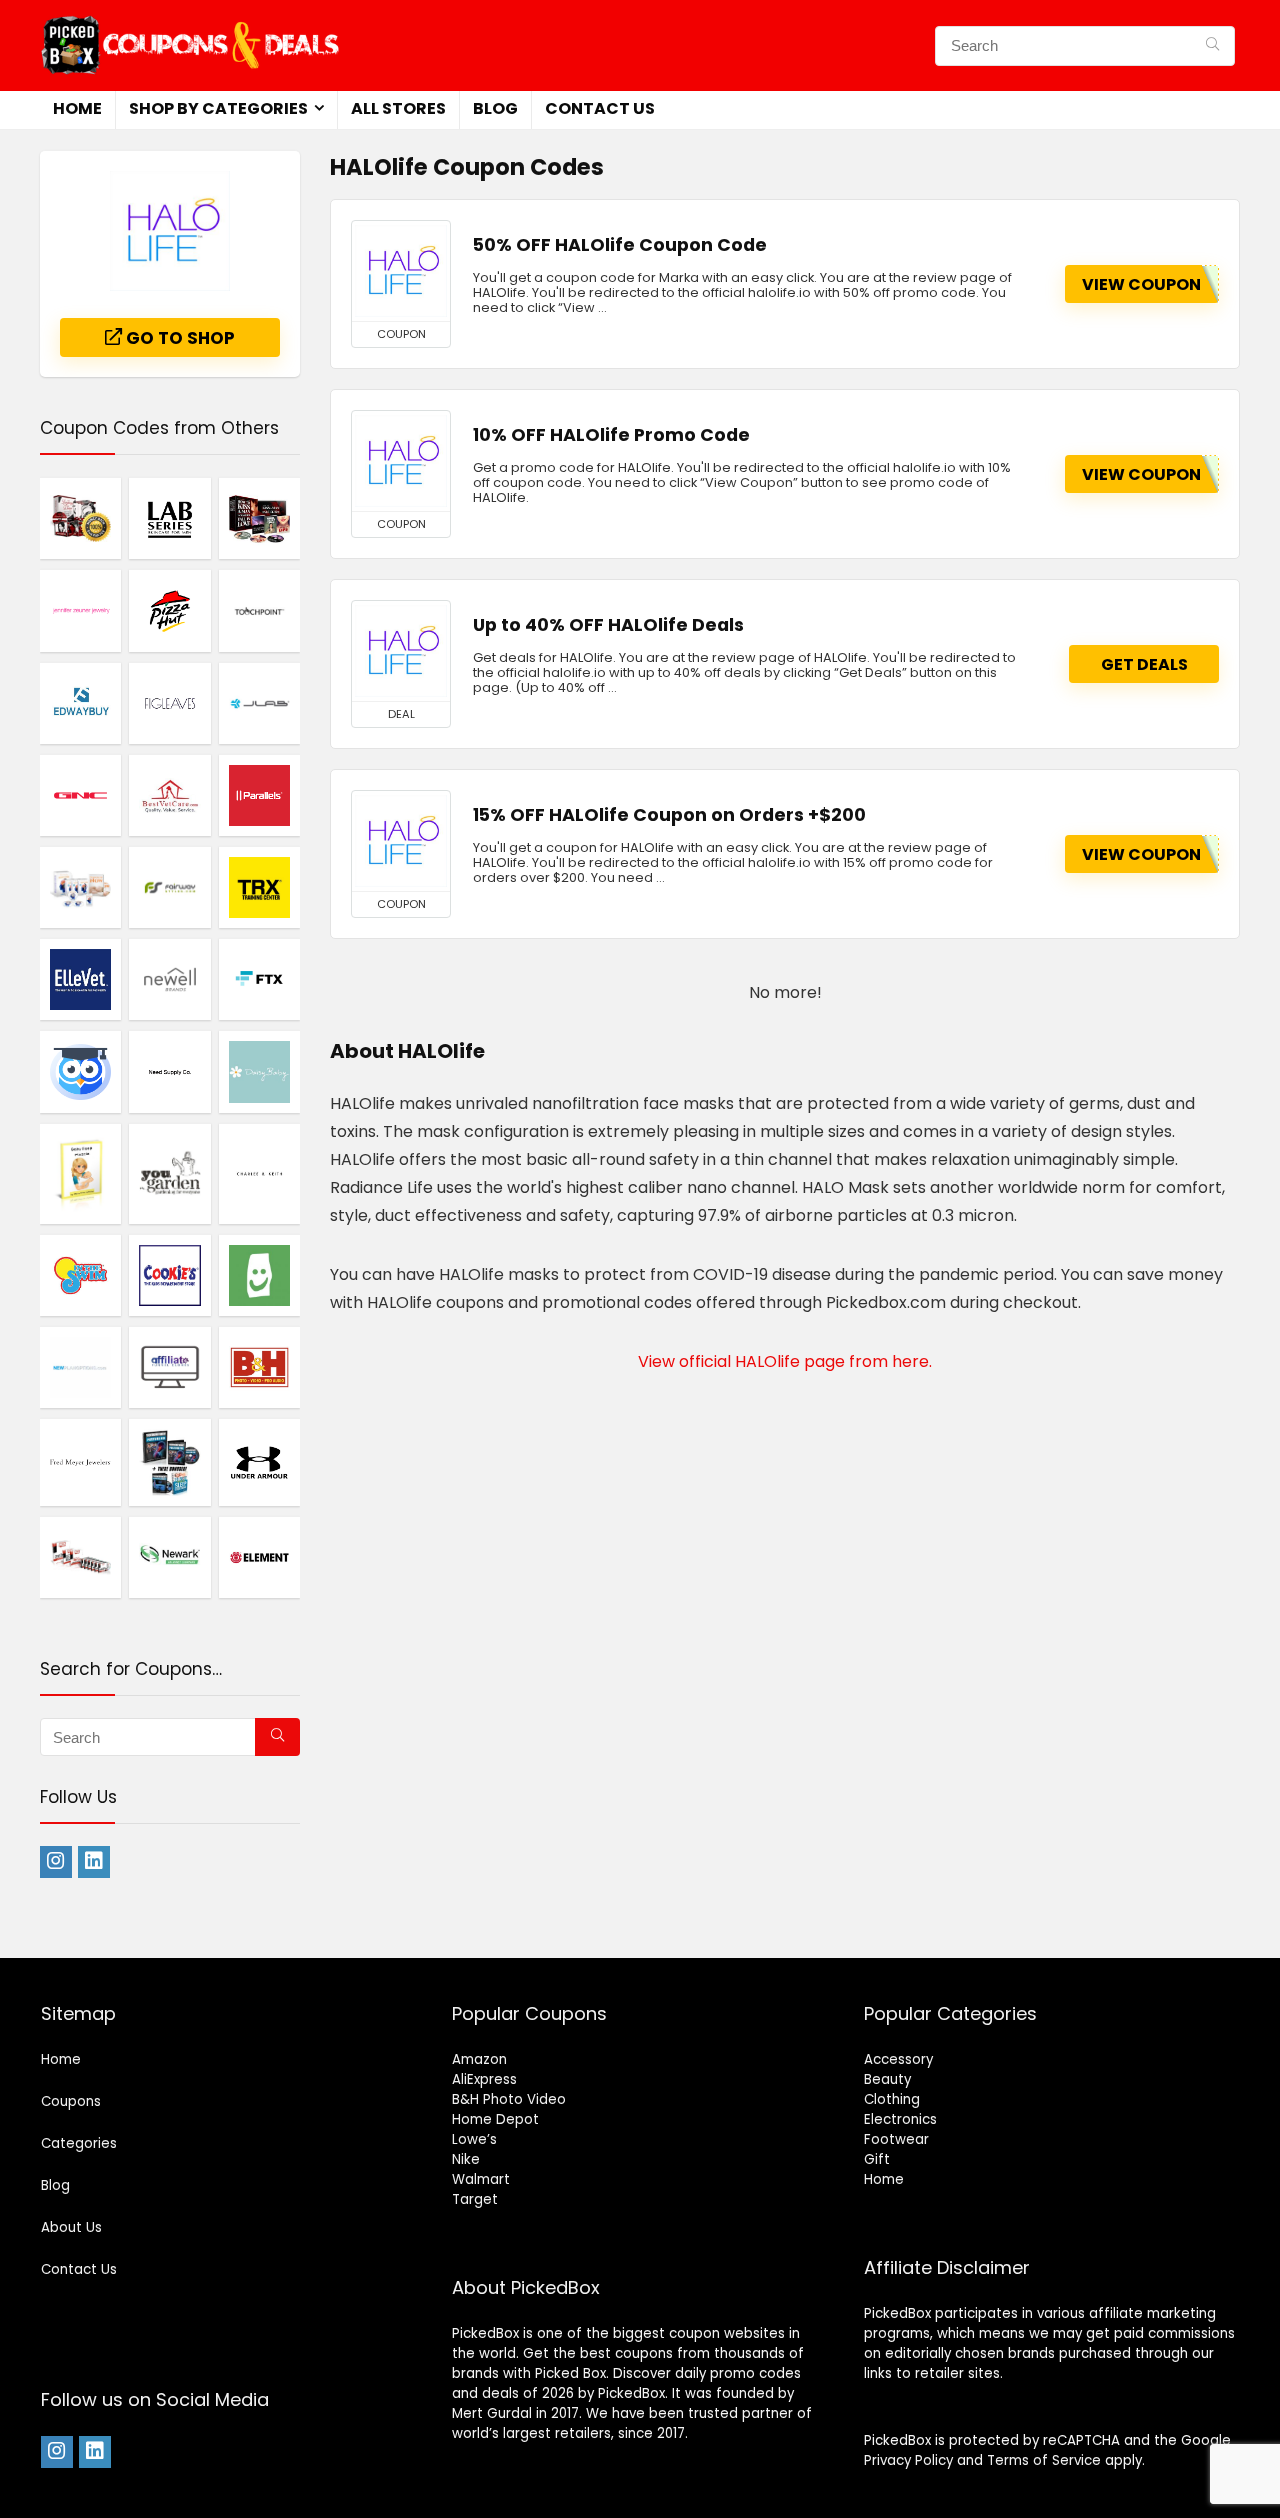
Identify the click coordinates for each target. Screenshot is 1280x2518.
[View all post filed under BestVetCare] (169, 795)
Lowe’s (474, 2139)
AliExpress (484, 2079)
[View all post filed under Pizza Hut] (169, 610)
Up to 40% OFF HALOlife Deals (608, 625)
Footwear (896, 2139)
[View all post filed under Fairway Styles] (169, 887)
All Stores (398, 108)
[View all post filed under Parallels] (259, 795)
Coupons (71, 2101)
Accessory (898, 2059)
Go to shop (178, 338)
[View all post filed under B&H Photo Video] (259, 1367)
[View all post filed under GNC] (80, 795)
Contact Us (600, 108)
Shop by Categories (218, 108)
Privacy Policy (908, 2460)
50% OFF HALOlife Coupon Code (620, 245)
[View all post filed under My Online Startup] (80, 1071)
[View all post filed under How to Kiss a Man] (259, 518)
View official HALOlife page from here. (785, 1361)
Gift (877, 2159)
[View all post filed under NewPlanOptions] (80, 1367)
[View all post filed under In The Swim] (80, 1275)
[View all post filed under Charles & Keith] (259, 1173)
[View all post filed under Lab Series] (169, 518)
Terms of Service (1044, 2460)
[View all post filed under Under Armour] (259, 1462)
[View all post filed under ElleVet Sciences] (80, 979)
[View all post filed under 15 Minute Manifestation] (80, 887)
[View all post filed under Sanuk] (259, 1275)
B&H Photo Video (509, 2099)
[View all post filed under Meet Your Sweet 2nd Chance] (80, 1557)
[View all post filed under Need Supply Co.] (169, 1071)
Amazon (479, 2059)
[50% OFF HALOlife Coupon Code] (401, 271)
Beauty (887, 2079)
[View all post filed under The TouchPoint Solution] (259, 610)
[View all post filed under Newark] (169, 1557)
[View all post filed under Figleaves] (169, 703)
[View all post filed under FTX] (259, 979)
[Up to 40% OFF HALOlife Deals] (401, 651)
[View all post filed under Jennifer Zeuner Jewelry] (80, 610)
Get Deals (1144, 664)
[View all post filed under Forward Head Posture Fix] (169, 1462)
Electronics (900, 2119)
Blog (495, 108)
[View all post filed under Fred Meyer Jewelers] (80, 1462)
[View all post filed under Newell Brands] (169, 979)
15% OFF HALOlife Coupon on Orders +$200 (669, 815)
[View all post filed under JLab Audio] (259, 703)
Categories (79, 2143)
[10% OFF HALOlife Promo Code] (401, 461)
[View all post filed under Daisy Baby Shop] (259, 1071)
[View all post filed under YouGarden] (169, 1173)
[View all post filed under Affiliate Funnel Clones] (169, 1367)
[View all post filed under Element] (259, 1557)
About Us (71, 2227)
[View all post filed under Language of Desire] (80, 518)
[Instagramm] (56, 1862)
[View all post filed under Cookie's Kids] (169, 1275)
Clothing (892, 2099)
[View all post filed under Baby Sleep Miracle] (80, 1173)
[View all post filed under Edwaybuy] (80, 703)
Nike (466, 2159)
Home (77, 108)
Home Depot (495, 2119)
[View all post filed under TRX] (259, 887)
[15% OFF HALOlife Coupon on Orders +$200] (401, 841)
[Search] (1212, 46)
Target (475, 2199)
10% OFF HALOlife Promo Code (611, 435)
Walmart (481, 2179)
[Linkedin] (94, 1862)
